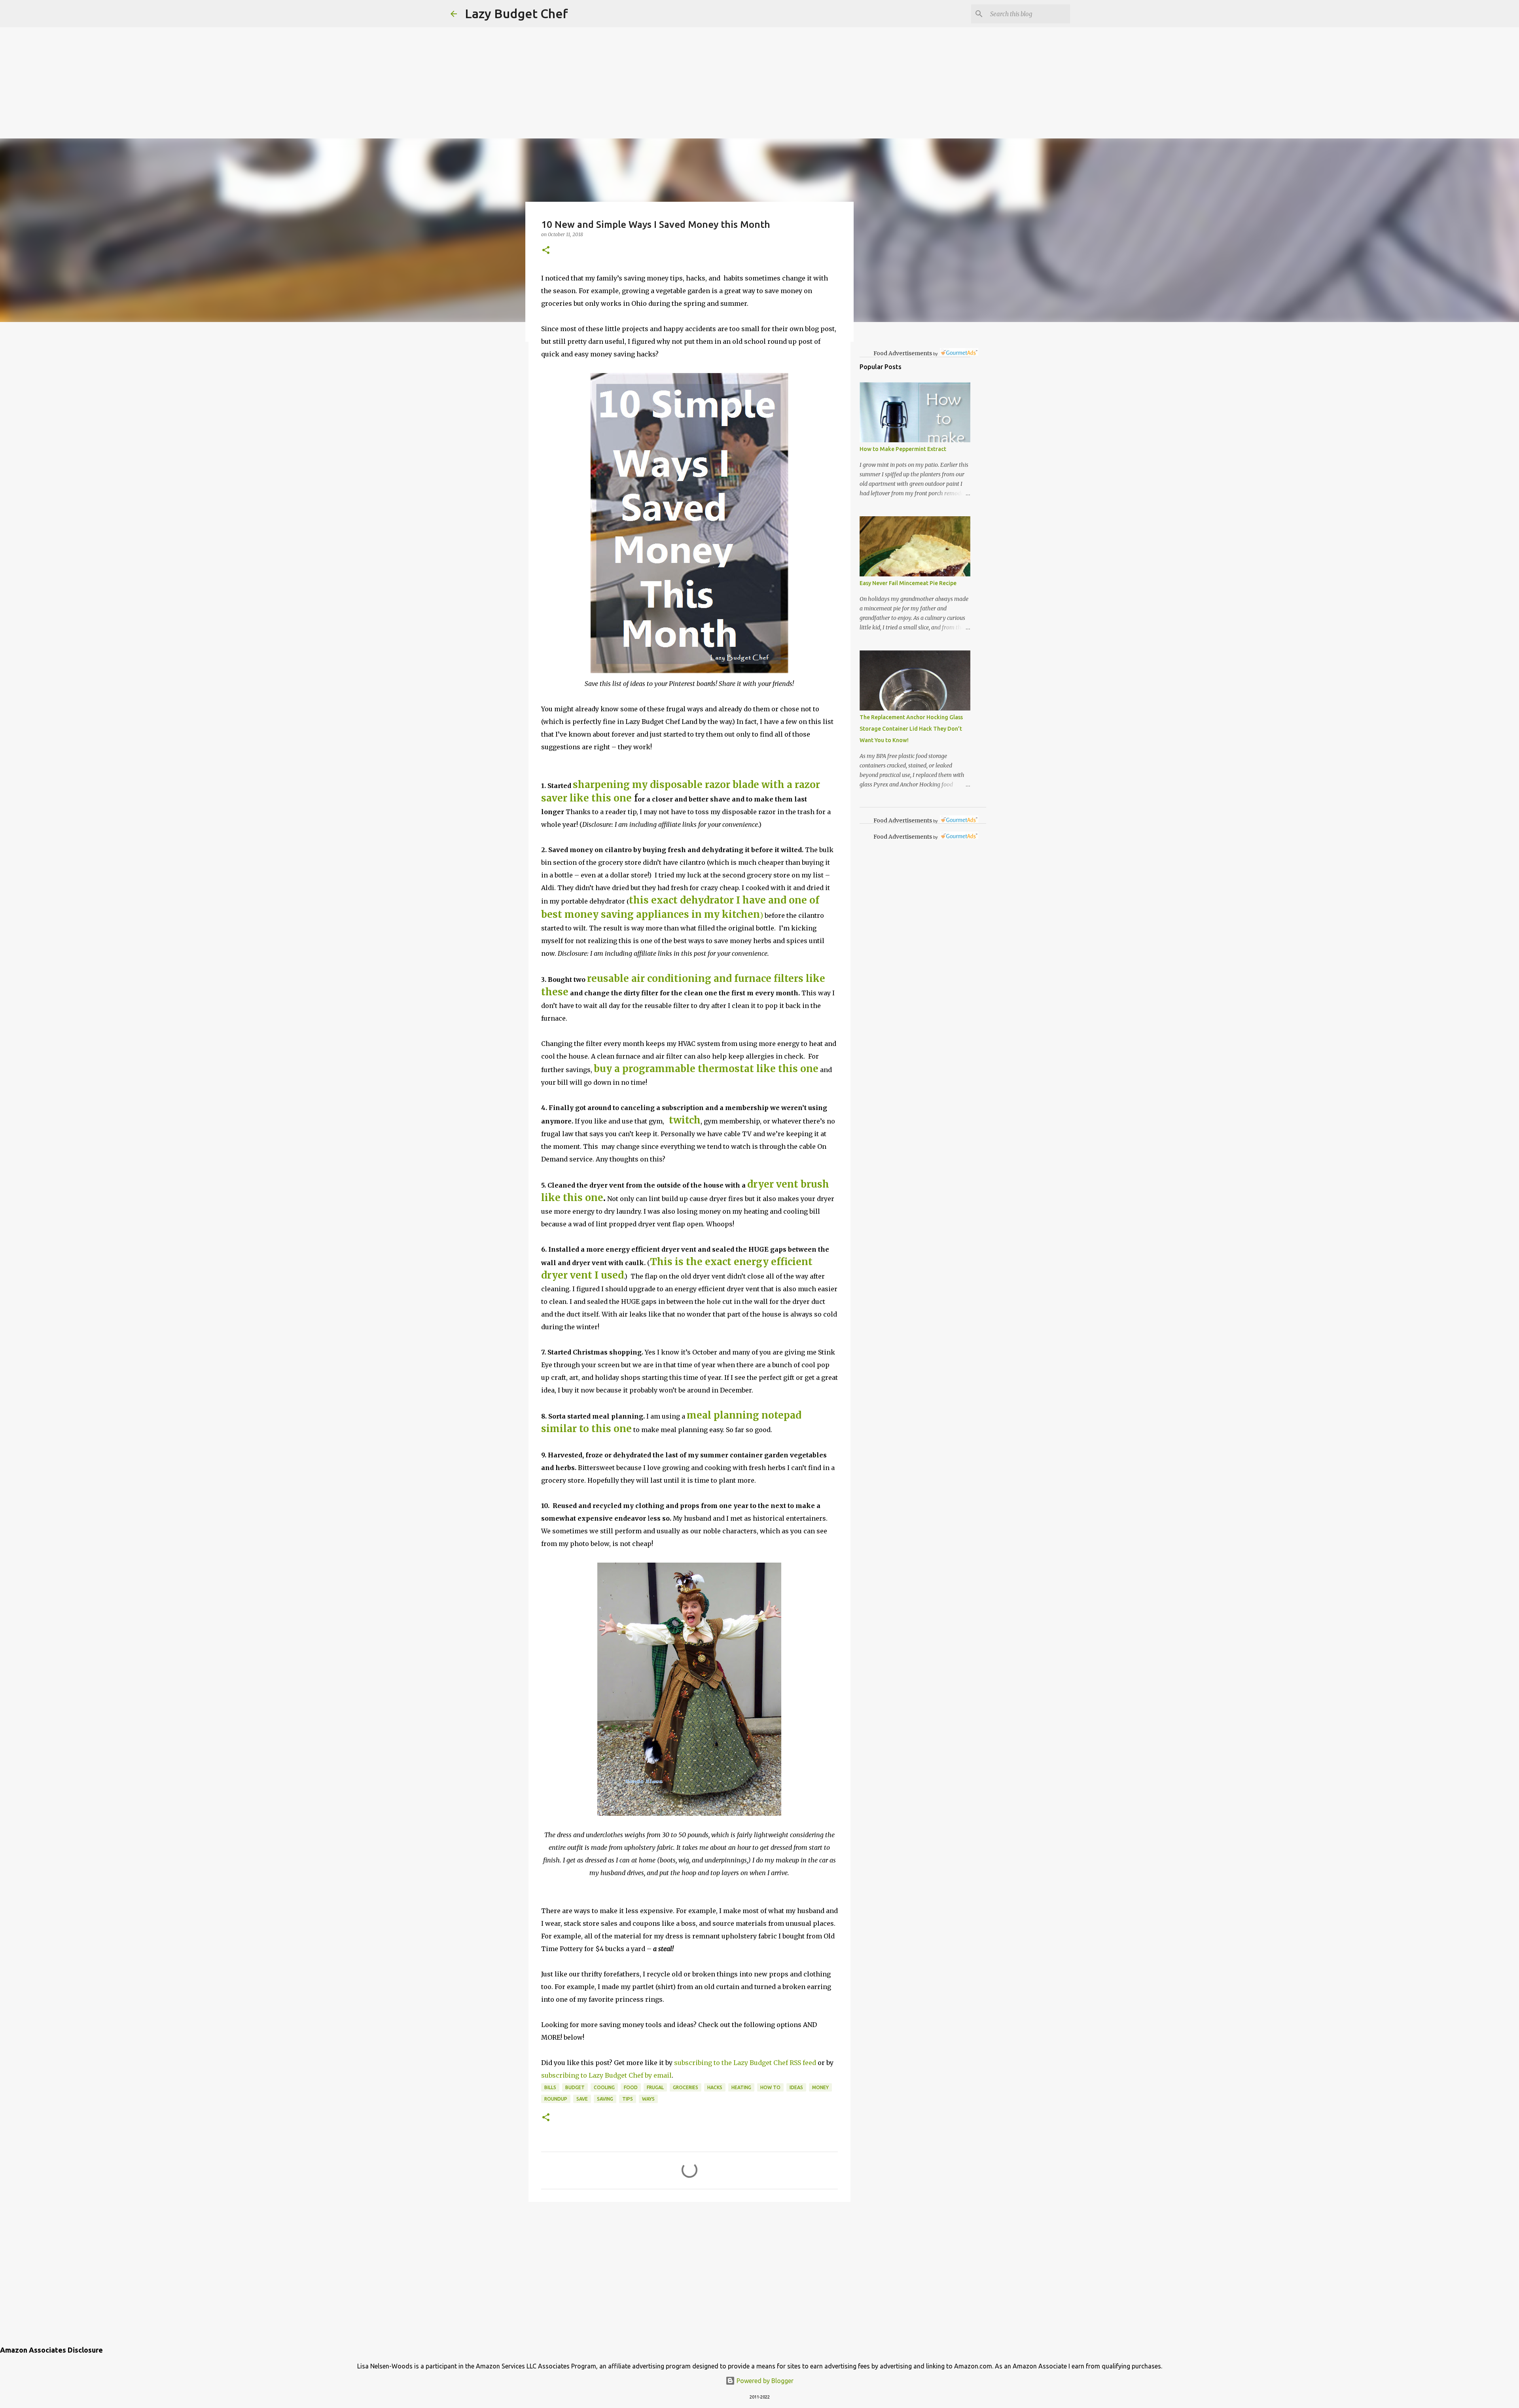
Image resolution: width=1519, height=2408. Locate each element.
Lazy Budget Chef (516, 13)
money (820, 2087)
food (631, 2087)
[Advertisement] (237, 55)
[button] (546, 251)
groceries (686, 2087)
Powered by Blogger (764, 2381)
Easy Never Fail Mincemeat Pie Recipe (908, 583)
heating (741, 2087)
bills (550, 2087)
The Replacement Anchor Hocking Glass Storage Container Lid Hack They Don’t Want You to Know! (911, 729)
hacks (715, 2087)
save (582, 2099)
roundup (556, 2099)
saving (605, 2099)
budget (575, 2087)
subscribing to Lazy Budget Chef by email (606, 2075)
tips (628, 2099)
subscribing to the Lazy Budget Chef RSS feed (745, 2063)
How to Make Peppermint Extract (903, 449)
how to (770, 2087)
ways (648, 2099)
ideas (796, 2087)
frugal (655, 2087)
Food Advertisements (903, 353)
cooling (604, 2087)
